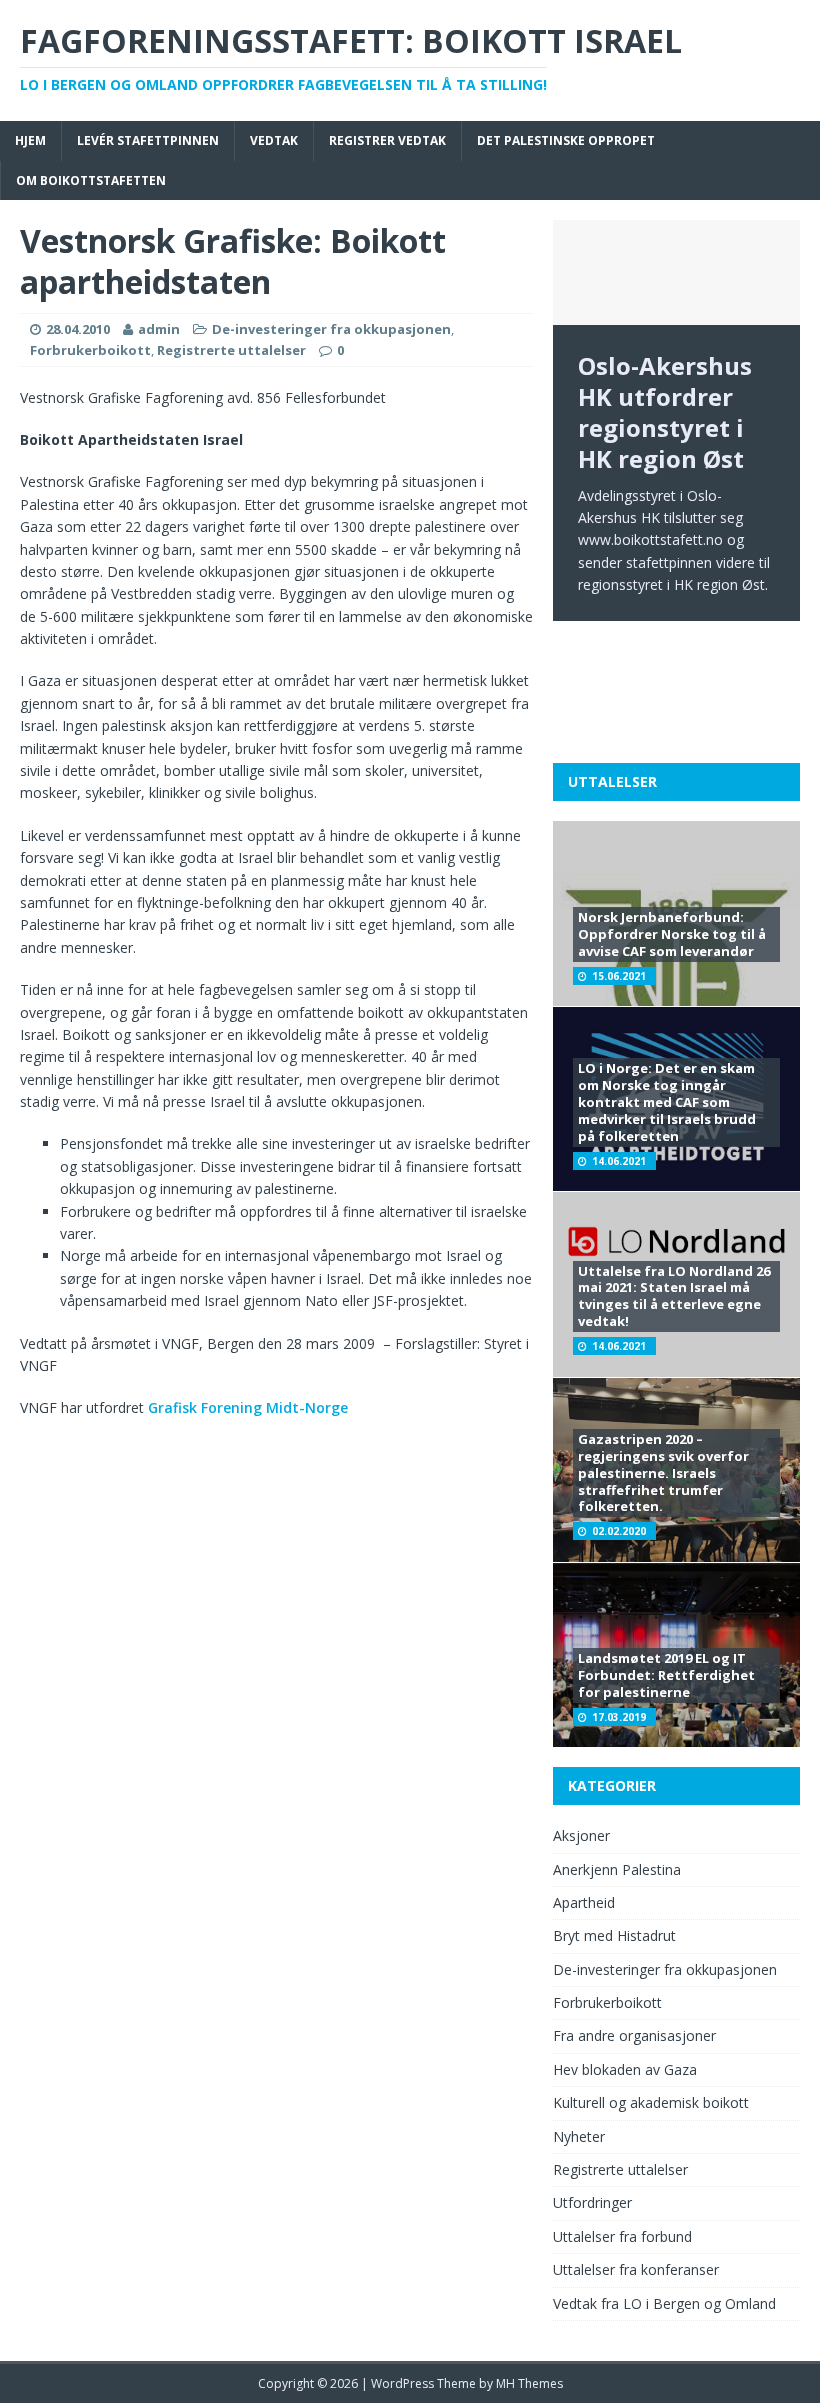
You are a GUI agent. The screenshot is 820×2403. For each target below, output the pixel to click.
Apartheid (584, 1902)
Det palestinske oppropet (566, 140)
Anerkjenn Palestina (617, 1869)
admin (159, 329)
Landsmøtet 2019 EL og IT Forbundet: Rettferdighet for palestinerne (666, 1675)
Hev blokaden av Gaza (625, 2069)
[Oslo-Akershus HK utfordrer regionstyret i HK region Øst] (676, 272)
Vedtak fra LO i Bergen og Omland (664, 2303)
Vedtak (274, 140)
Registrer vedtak (387, 140)
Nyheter (579, 2136)
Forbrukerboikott (90, 350)
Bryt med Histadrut (614, 1935)
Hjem (30, 140)
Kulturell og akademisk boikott (651, 2102)
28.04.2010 (78, 329)
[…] (716, 705)
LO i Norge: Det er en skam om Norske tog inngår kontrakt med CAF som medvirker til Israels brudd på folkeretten (667, 1102)
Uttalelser (612, 781)
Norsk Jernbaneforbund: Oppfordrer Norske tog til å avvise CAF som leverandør (672, 934)
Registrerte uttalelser (231, 350)
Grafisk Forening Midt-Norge (248, 1407)
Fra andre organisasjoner (634, 2035)
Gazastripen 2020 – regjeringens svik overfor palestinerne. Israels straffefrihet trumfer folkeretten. (663, 1473)
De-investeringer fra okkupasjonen (331, 329)
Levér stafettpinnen (148, 140)
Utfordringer (592, 2202)
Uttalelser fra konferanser (636, 2269)
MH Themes (529, 2383)
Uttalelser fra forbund (622, 2236)
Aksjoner (581, 1835)
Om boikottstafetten (91, 180)
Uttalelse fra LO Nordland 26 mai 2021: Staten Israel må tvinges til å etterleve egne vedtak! (674, 1296)
